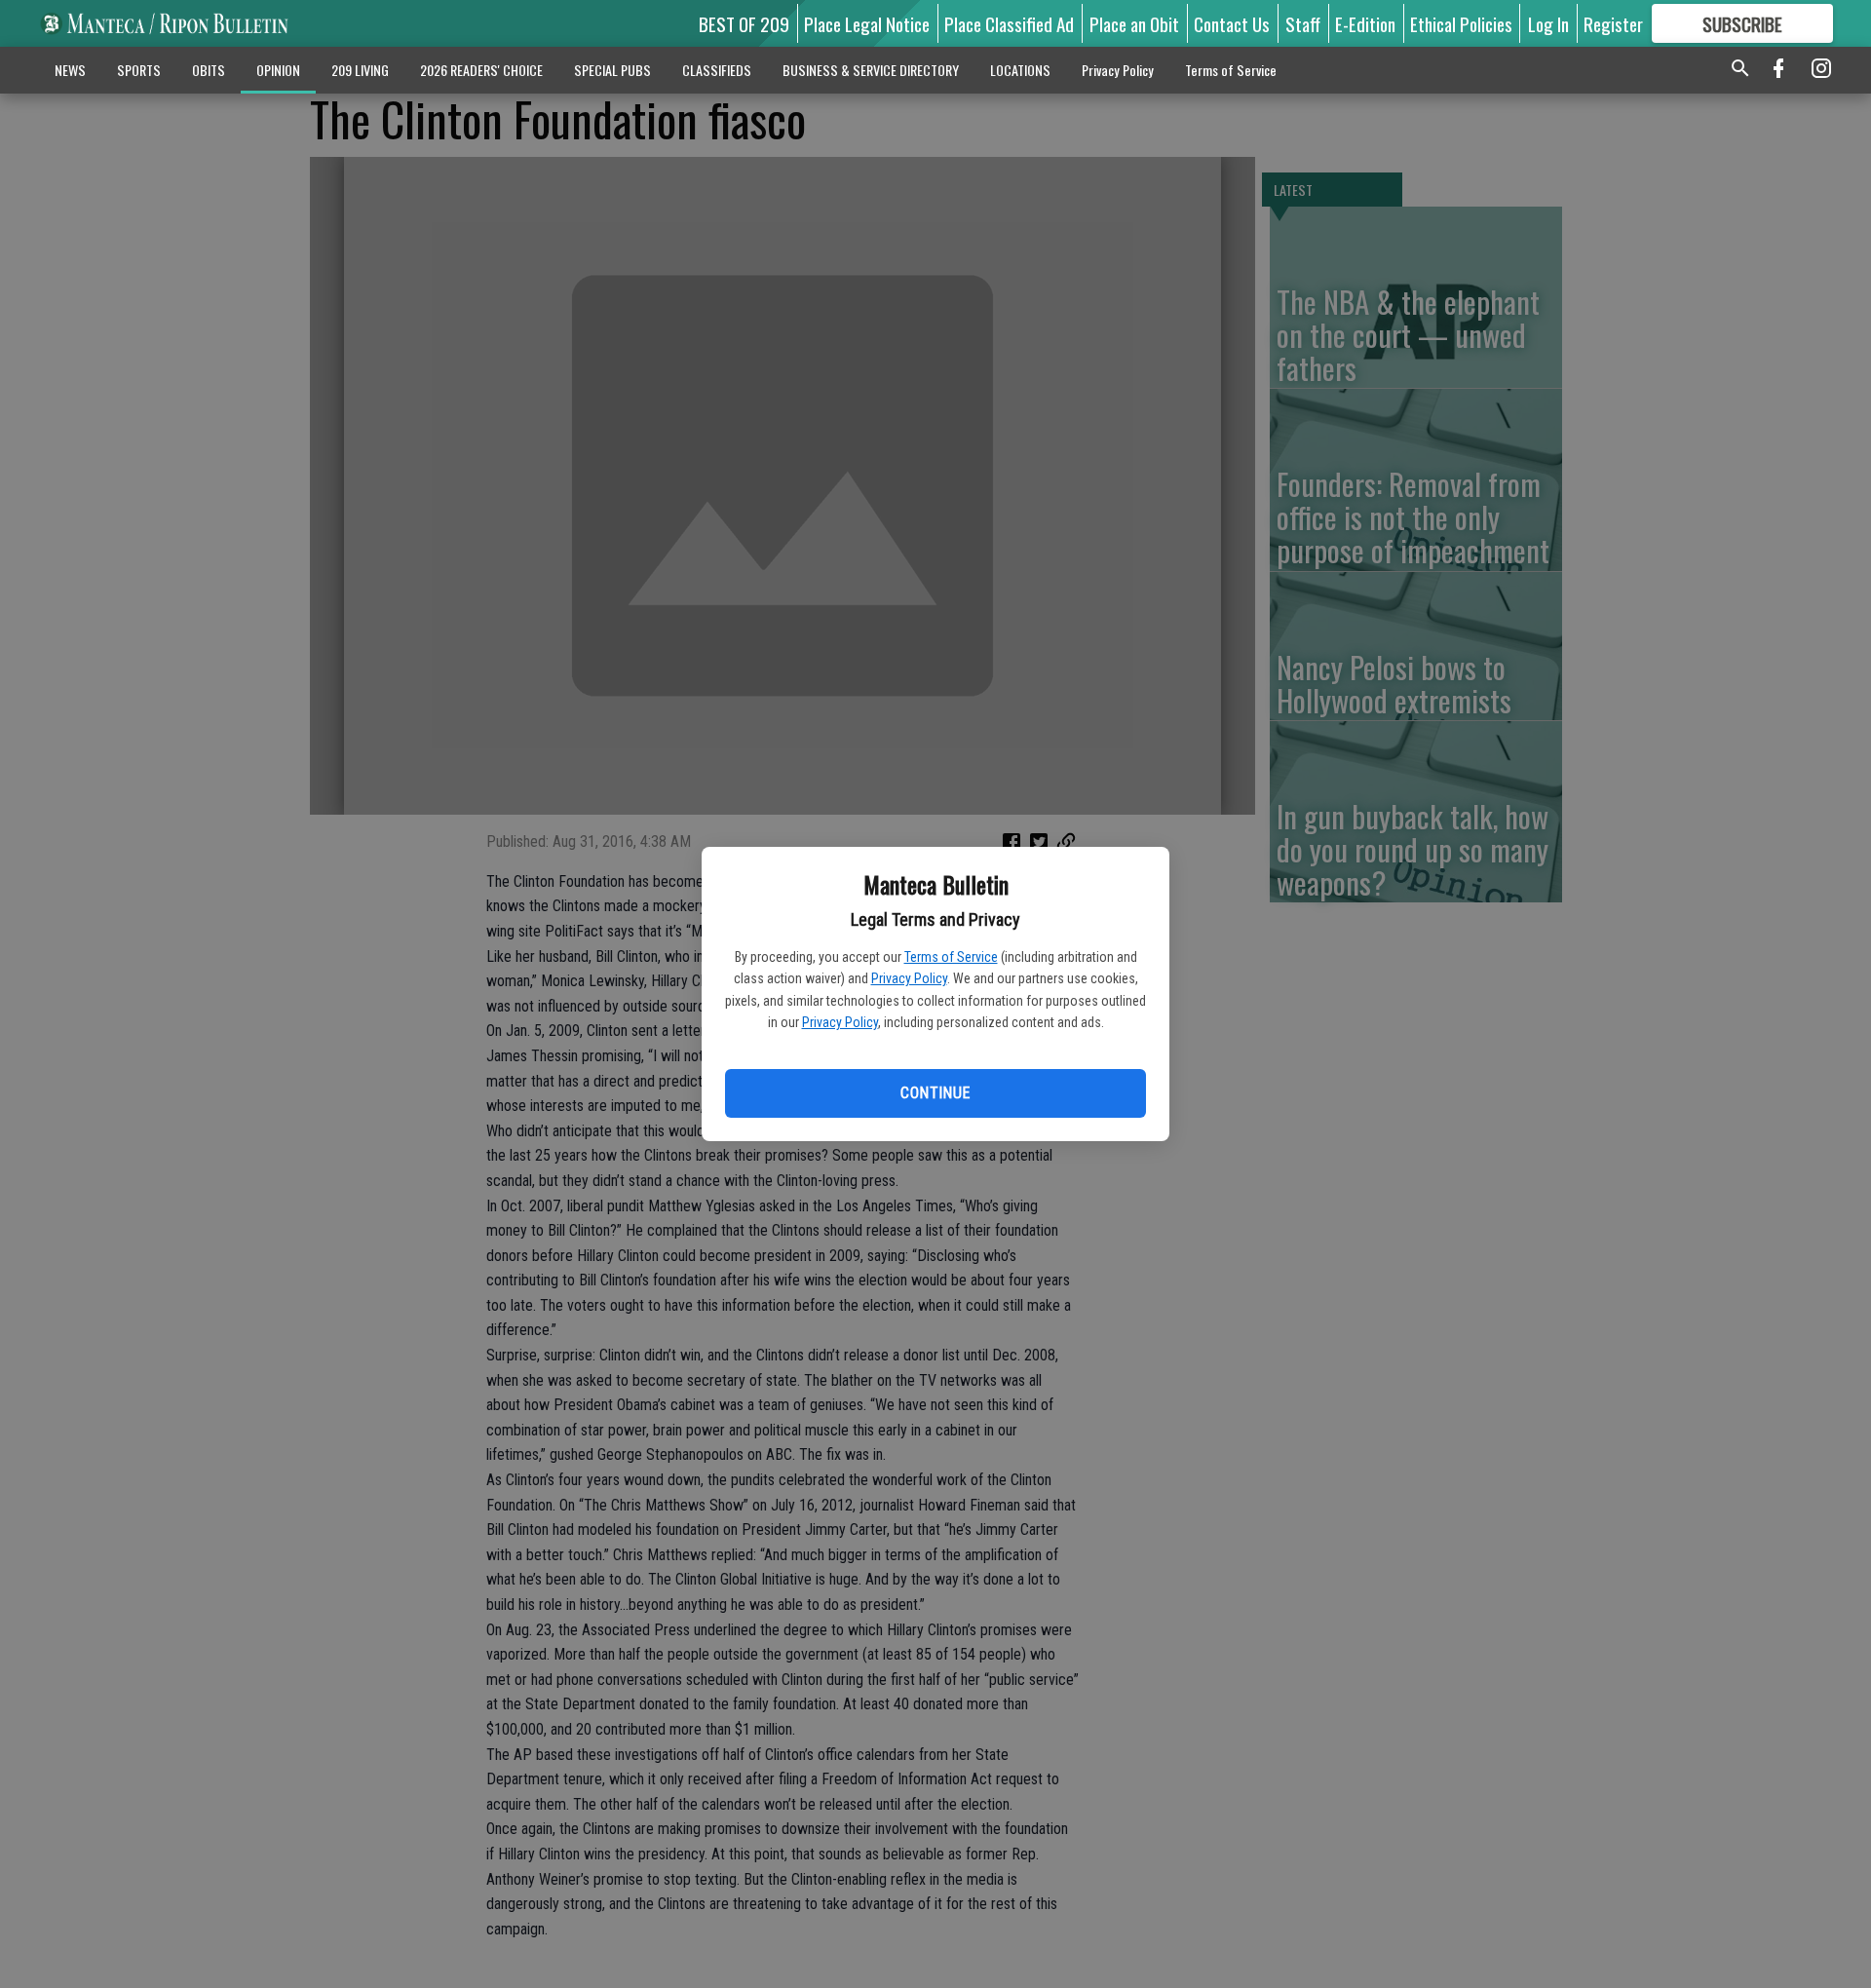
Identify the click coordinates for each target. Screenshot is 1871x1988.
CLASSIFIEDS (717, 70)
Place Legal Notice (867, 23)
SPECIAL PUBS (612, 70)
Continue (935, 1093)
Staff (1303, 23)
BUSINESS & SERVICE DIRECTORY (871, 70)
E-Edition (1365, 23)
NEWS (70, 70)
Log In (1548, 23)
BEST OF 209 (744, 23)
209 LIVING (360, 70)
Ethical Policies (1461, 23)
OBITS (209, 70)
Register (1613, 23)
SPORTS (139, 70)
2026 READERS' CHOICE (481, 70)
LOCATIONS (1020, 70)
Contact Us (1232, 23)
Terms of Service (951, 957)
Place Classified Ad (1009, 23)
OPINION (278, 70)
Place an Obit (1134, 23)
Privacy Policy (909, 978)
